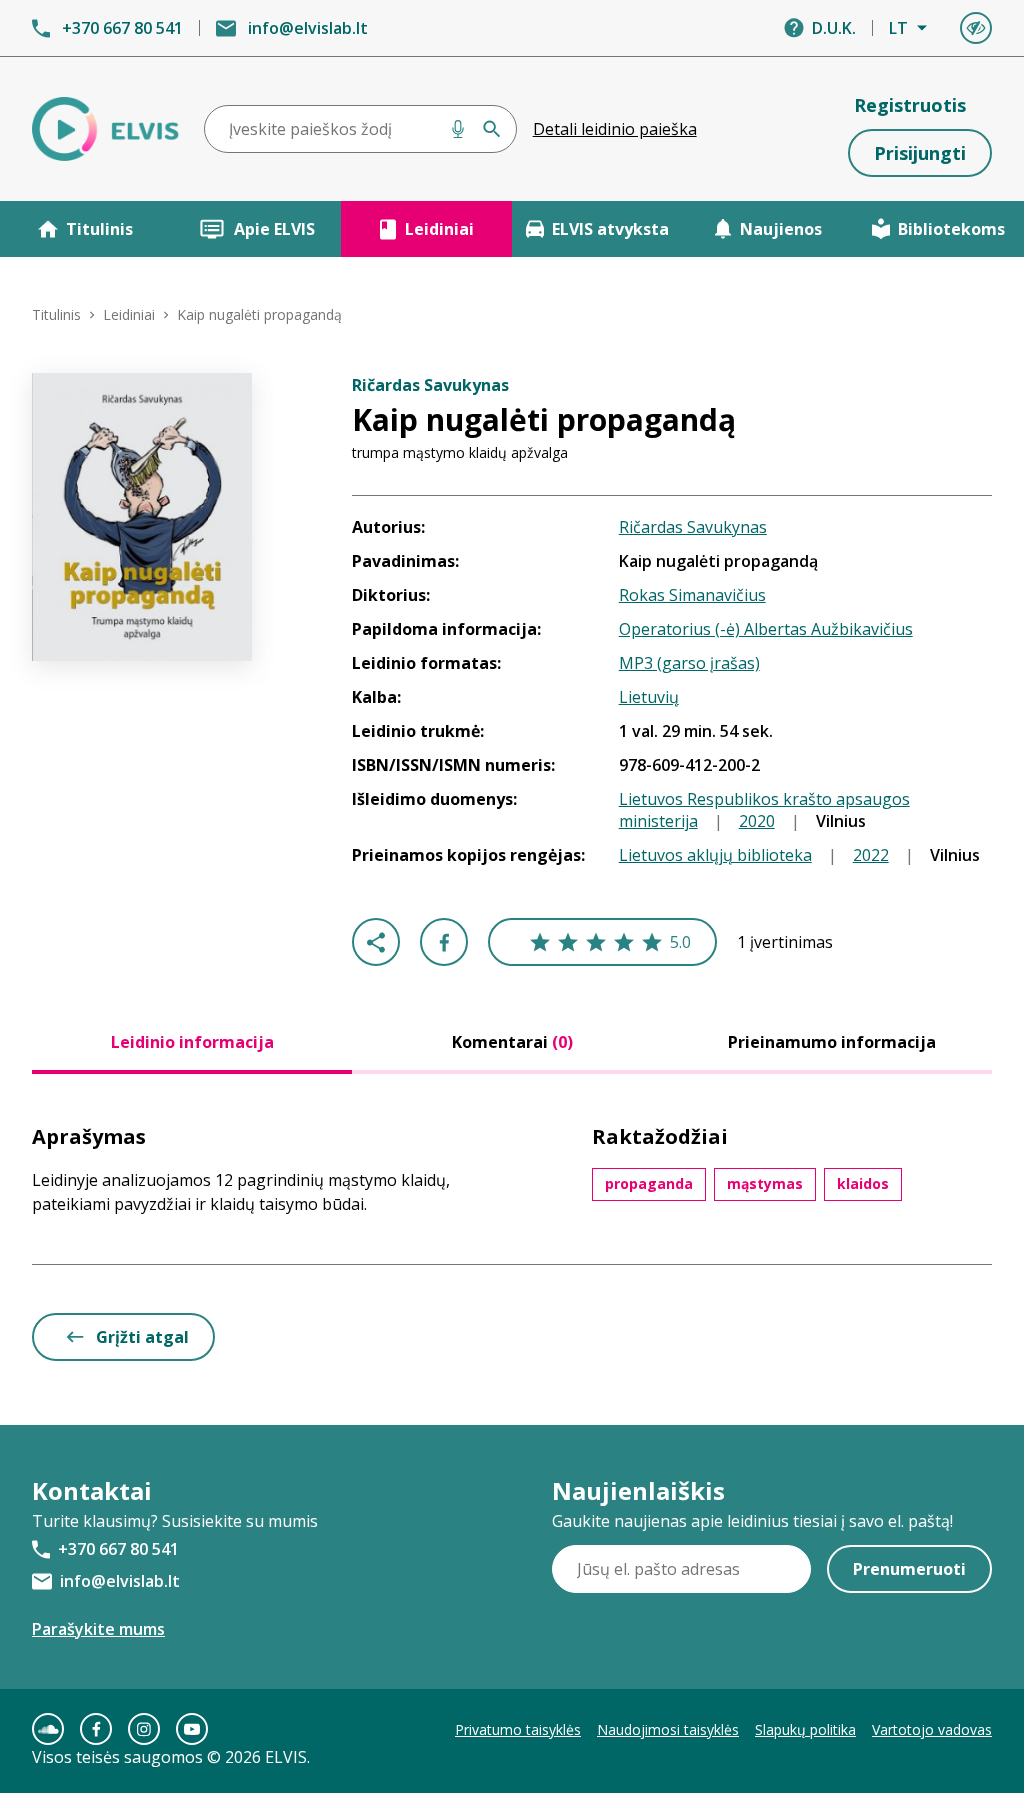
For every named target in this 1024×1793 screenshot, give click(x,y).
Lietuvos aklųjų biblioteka (715, 855)
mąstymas (765, 1183)
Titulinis (99, 229)
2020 (757, 821)
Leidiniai (439, 229)
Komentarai (512, 1042)
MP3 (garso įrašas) (689, 663)
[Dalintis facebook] (444, 942)
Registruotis (910, 105)
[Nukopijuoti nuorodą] (376, 942)
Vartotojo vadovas (932, 1729)
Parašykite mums (98, 1629)
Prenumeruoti (909, 1569)
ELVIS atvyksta (610, 229)
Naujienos (781, 229)
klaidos (863, 1183)
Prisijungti (920, 153)
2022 (871, 855)
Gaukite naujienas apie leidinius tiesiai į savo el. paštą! (752, 1521)
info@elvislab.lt (308, 28)
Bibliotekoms (951, 229)
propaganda (649, 1183)
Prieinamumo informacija (832, 1042)
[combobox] (360, 129)
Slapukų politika (805, 1729)
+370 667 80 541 (122, 28)
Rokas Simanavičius (692, 595)
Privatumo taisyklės (518, 1729)
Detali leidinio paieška (615, 129)
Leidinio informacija (192, 1042)
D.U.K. (834, 28)
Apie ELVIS (274, 229)
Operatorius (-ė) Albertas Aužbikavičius (766, 629)
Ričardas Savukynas (693, 527)
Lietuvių (649, 697)
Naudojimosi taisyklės (668, 1729)
